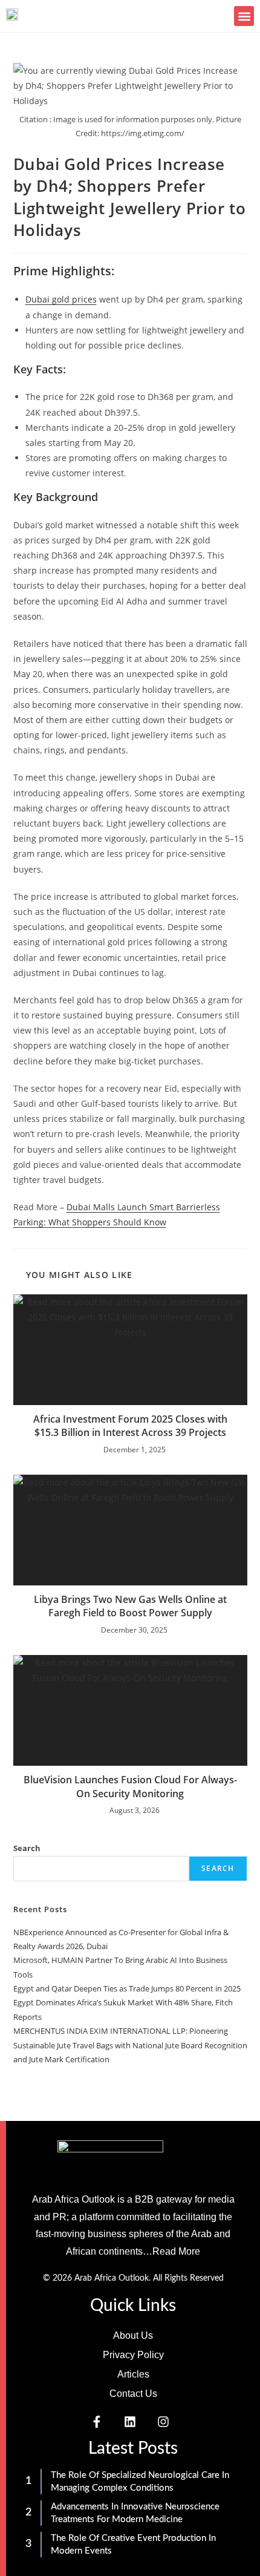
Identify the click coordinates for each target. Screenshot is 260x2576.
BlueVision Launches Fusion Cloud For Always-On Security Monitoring (130, 1786)
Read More (176, 2251)
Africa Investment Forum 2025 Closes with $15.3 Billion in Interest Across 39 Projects (130, 1426)
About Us (133, 2335)
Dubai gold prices (61, 299)
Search (27, 1848)
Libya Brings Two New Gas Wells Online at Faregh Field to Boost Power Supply (130, 1606)
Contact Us (133, 2394)
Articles (133, 2374)
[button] (244, 16)
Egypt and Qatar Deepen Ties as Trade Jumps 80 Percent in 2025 (127, 1988)
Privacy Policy (133, 2355)
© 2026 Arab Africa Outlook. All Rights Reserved (133, 2278)
